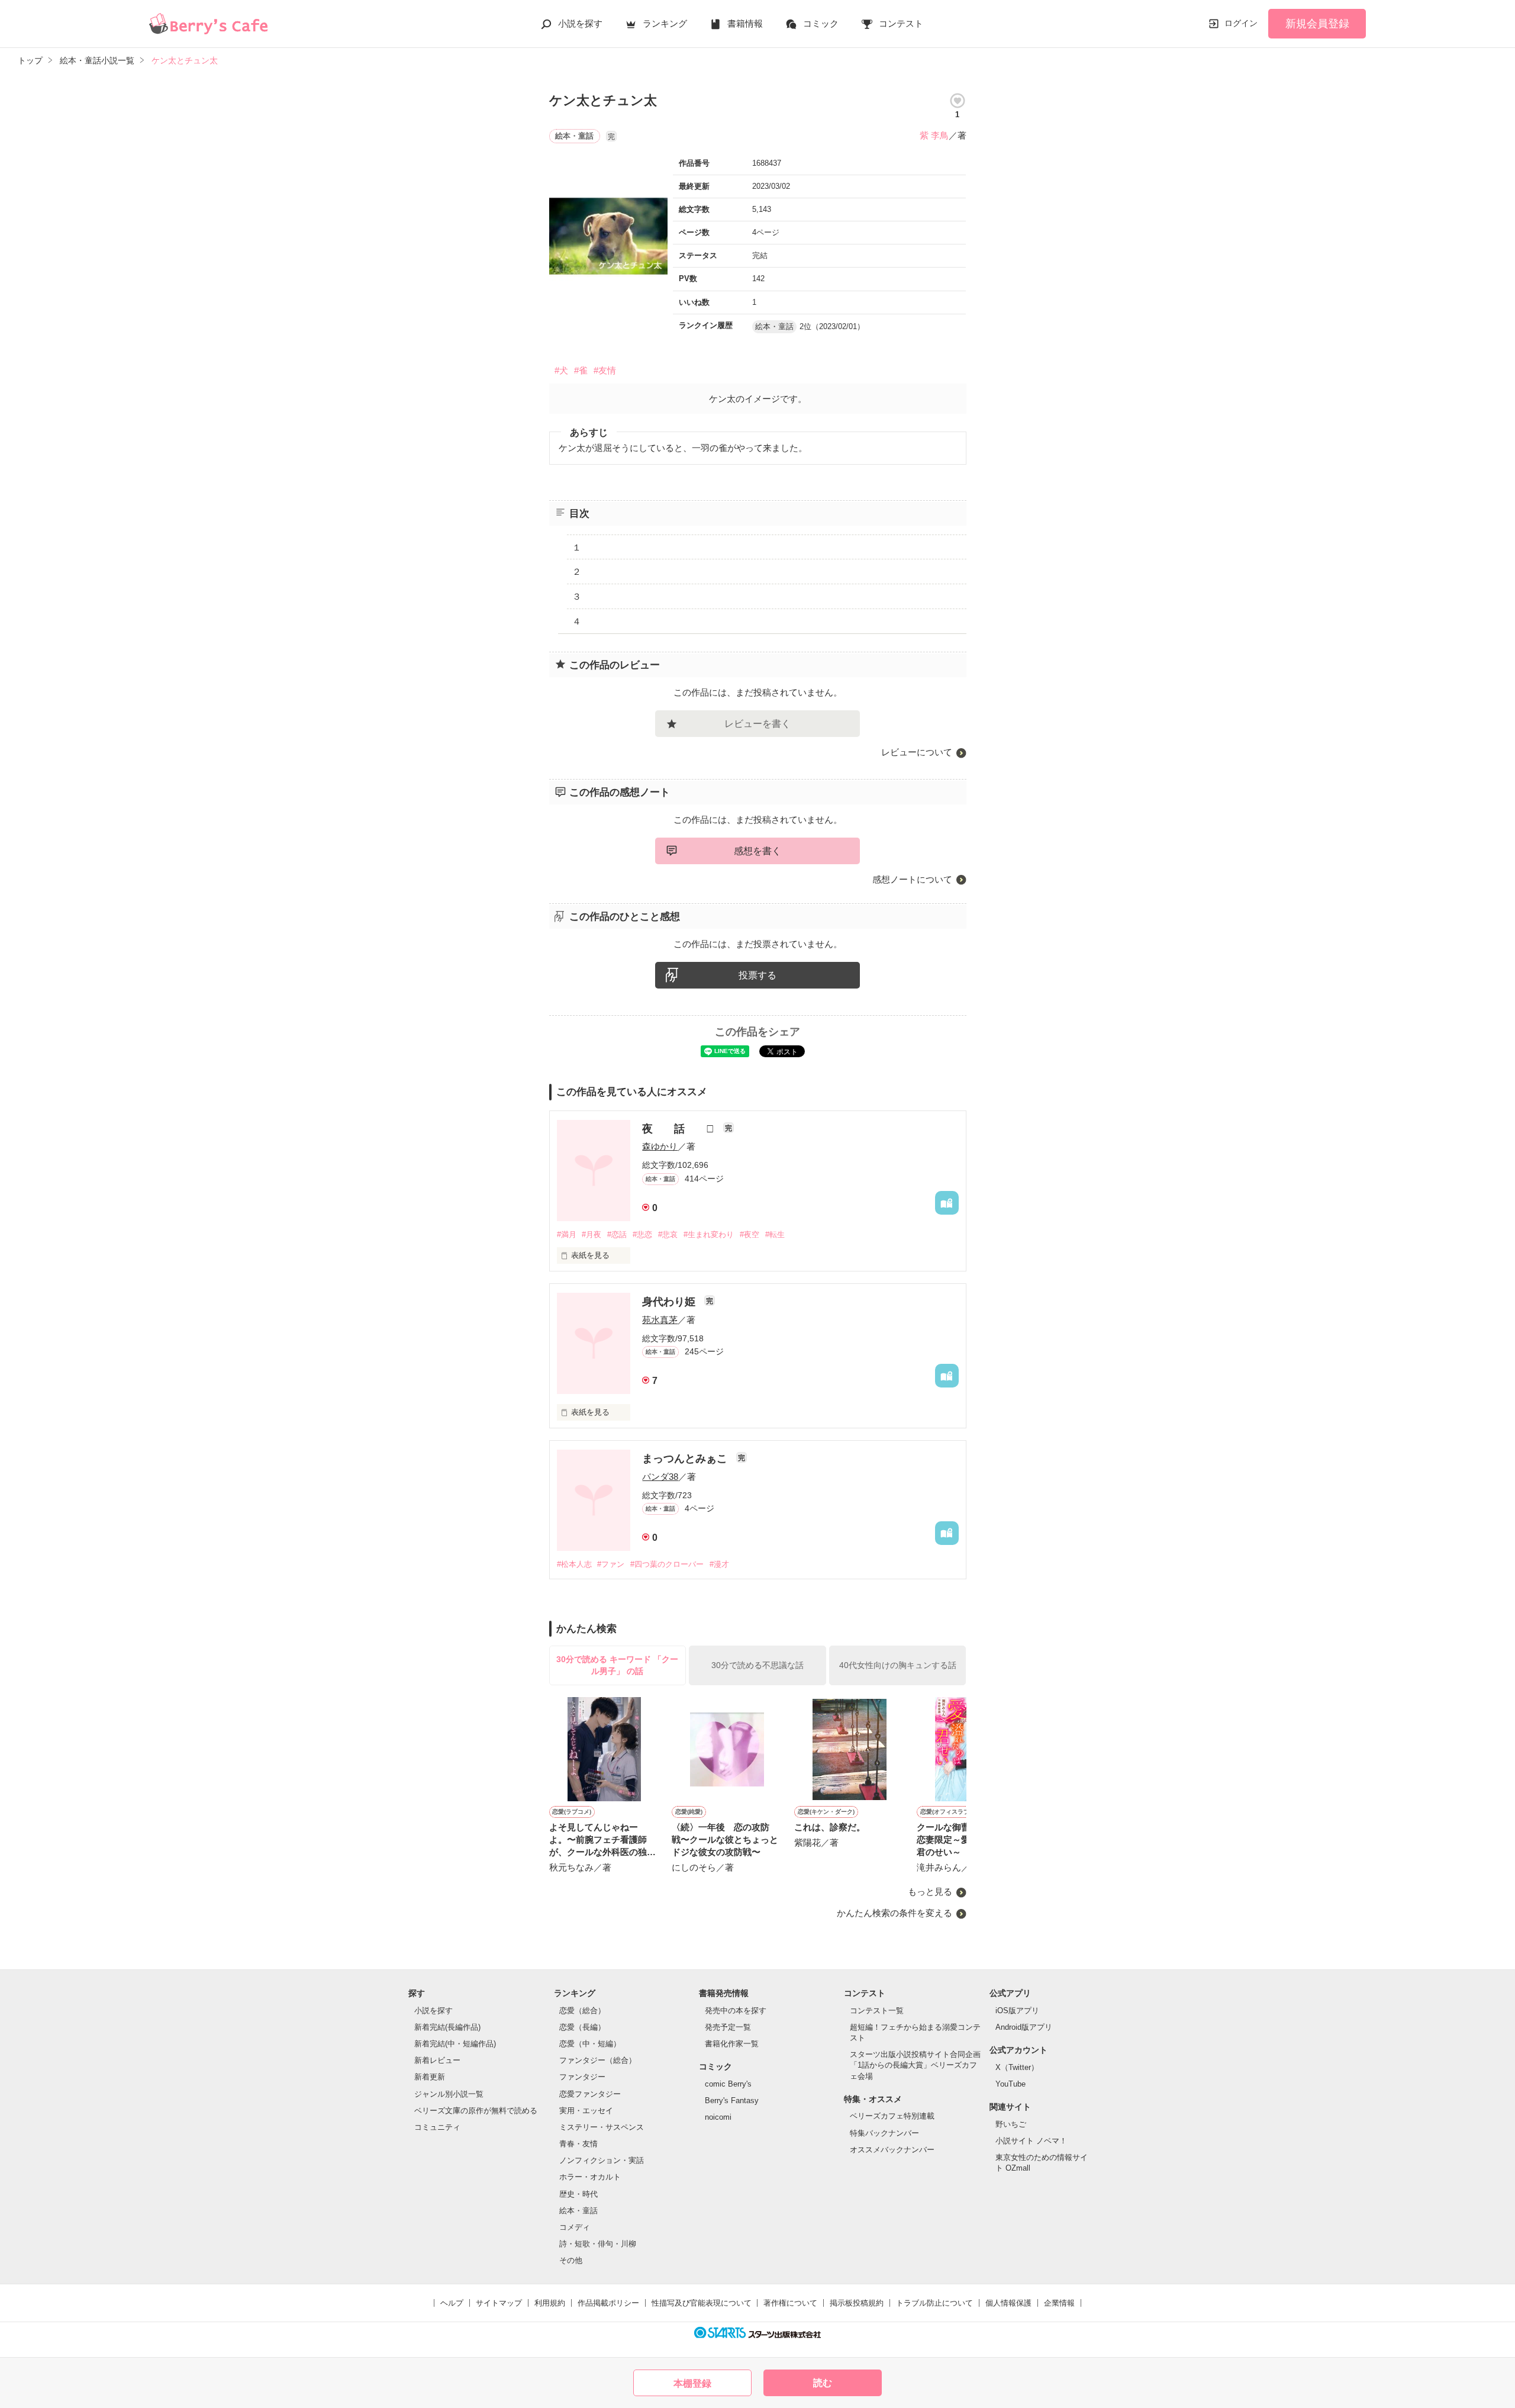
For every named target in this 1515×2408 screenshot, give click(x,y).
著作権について (790, 2303)
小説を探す (580, 23)
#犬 (561, 370)
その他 (571, 2260)
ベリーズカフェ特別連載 (892, 2116)
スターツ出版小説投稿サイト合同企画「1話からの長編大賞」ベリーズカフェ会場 (915, 2065)
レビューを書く (757, 724)
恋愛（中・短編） (590, 2044)
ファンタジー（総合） (598, 2060)
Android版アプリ (1024, 2027)
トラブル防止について (934, 2303)
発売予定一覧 (728, 2027)
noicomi (718, 2117)
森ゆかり (660, 1146)
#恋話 (617, 1234)
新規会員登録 (1317, 24)
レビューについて (917, 752)
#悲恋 (642, 1234)
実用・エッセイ (586, 2111)
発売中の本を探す (736, 2011)
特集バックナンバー (884, 2133)
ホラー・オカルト (590, 2177)
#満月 (567, 1234)
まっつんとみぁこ (686, 1459)
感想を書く (757, 851)
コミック (821, 23)
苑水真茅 (660, 1320)
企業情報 (1059, 2303)
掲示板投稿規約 (857, 2303)
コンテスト (901, 23)
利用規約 (550, 2303)
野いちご (1011, 2124)
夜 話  (680, 1129)
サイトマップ (499, 2303)
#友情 (605, 370)
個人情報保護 (1008, 2303)
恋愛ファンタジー (590, 2094)
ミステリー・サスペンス (602, 2127)
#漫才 (719, 1564)
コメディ (575, 2227)
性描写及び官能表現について (702, 2303)
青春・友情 (578, 2144)
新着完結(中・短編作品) (455, 2044)
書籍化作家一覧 (732, 2044)
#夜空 (750, 1234)
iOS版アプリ (1017, 2011)
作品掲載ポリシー (608, 2303)
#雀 (581, 370)
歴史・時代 (578, 2194)
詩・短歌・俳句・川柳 (598, 2244)
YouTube (1010, 2084)
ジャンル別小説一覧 (449, 2094)
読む (823, 2383)
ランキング (665, 23)
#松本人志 (574, 1564)
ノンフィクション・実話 (602, 2160)
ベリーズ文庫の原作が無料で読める (476, 2111)
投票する (757, 975)
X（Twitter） (1017, 2067)
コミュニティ (437, 2127)
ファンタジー (582, 2077)
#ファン (611, 1564)
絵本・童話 (578, 2211)
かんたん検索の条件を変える (895, 1913)
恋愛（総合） (582, 2011)
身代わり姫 (670, 1302)
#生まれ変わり (709, 1234)
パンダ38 (660, 1477)
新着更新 (430, 2077)
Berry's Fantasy (732, 2100)
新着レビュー (437, 2060)
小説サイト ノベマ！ (1031, 2141)
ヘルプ (452, 2303)
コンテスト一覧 (877, 2011)
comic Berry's (728, 2084)
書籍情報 (745, 23)
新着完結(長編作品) (447, 2027)
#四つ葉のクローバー (667, 1564)
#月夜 (592, 1234)
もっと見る (930, 1892)
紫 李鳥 (934, 135)
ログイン (1241, 23)
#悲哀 (668, 1234)
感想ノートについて (912, 879)
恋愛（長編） (582, 2027)
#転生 (775, 1234)
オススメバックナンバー (892, 2150)
